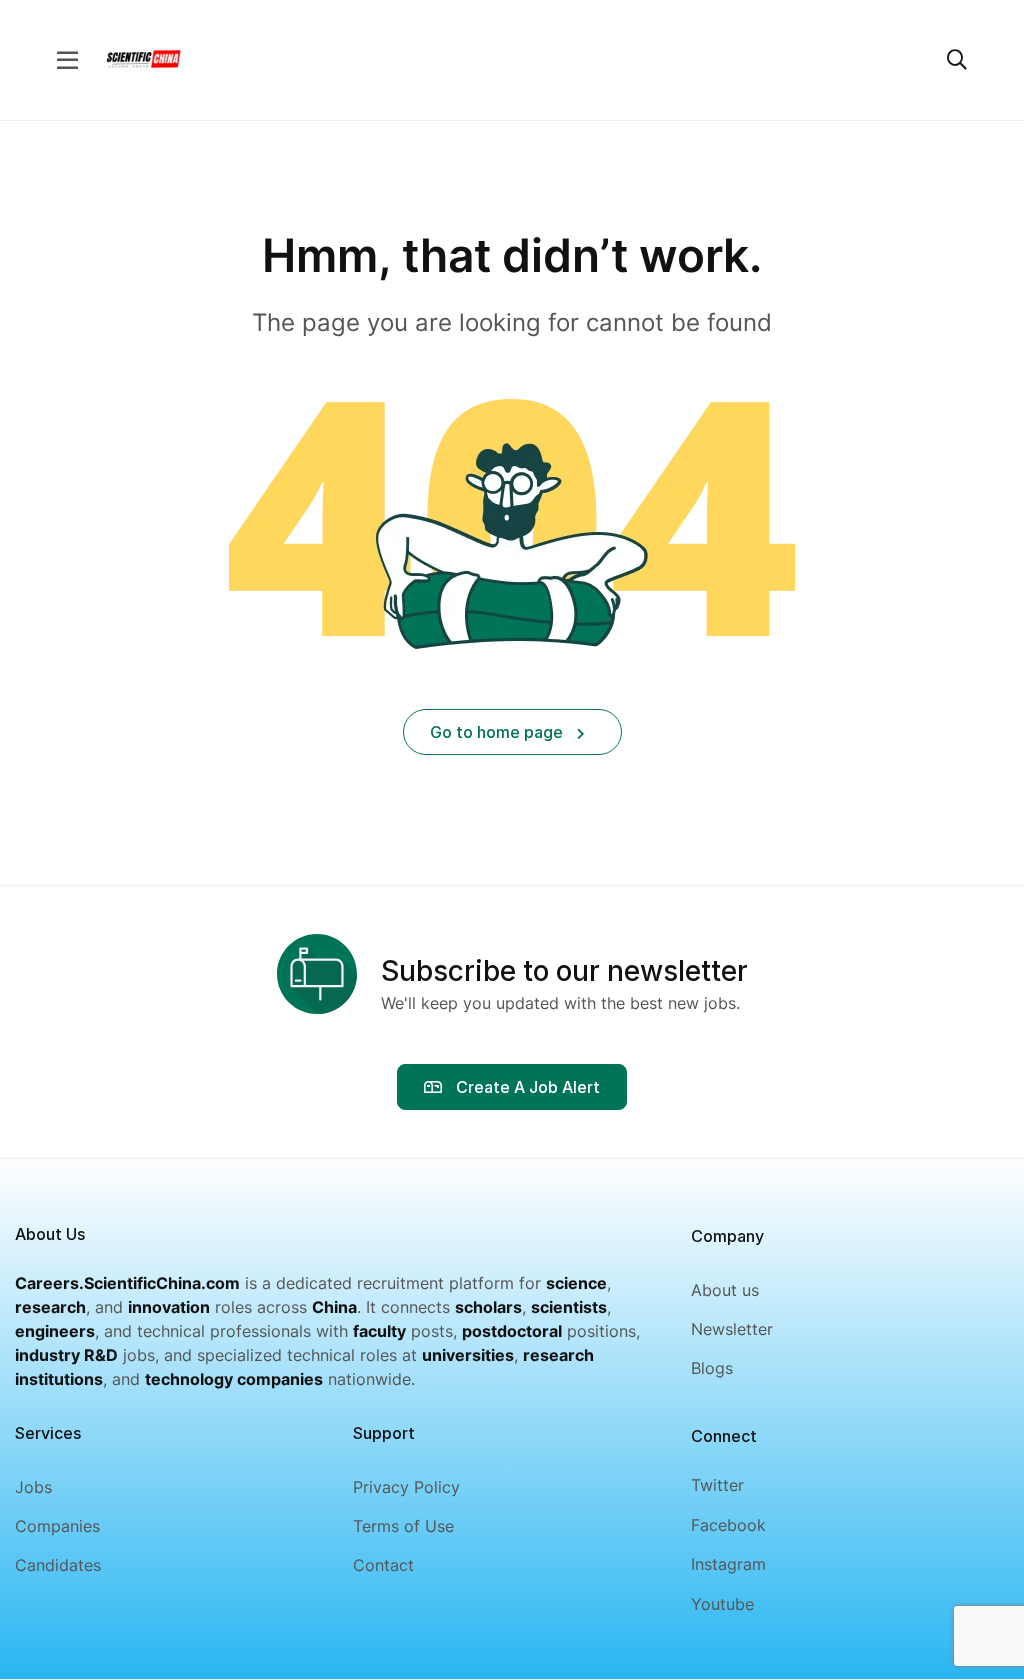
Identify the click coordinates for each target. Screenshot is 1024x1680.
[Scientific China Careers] (143, 58)
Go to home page (498, 732)
